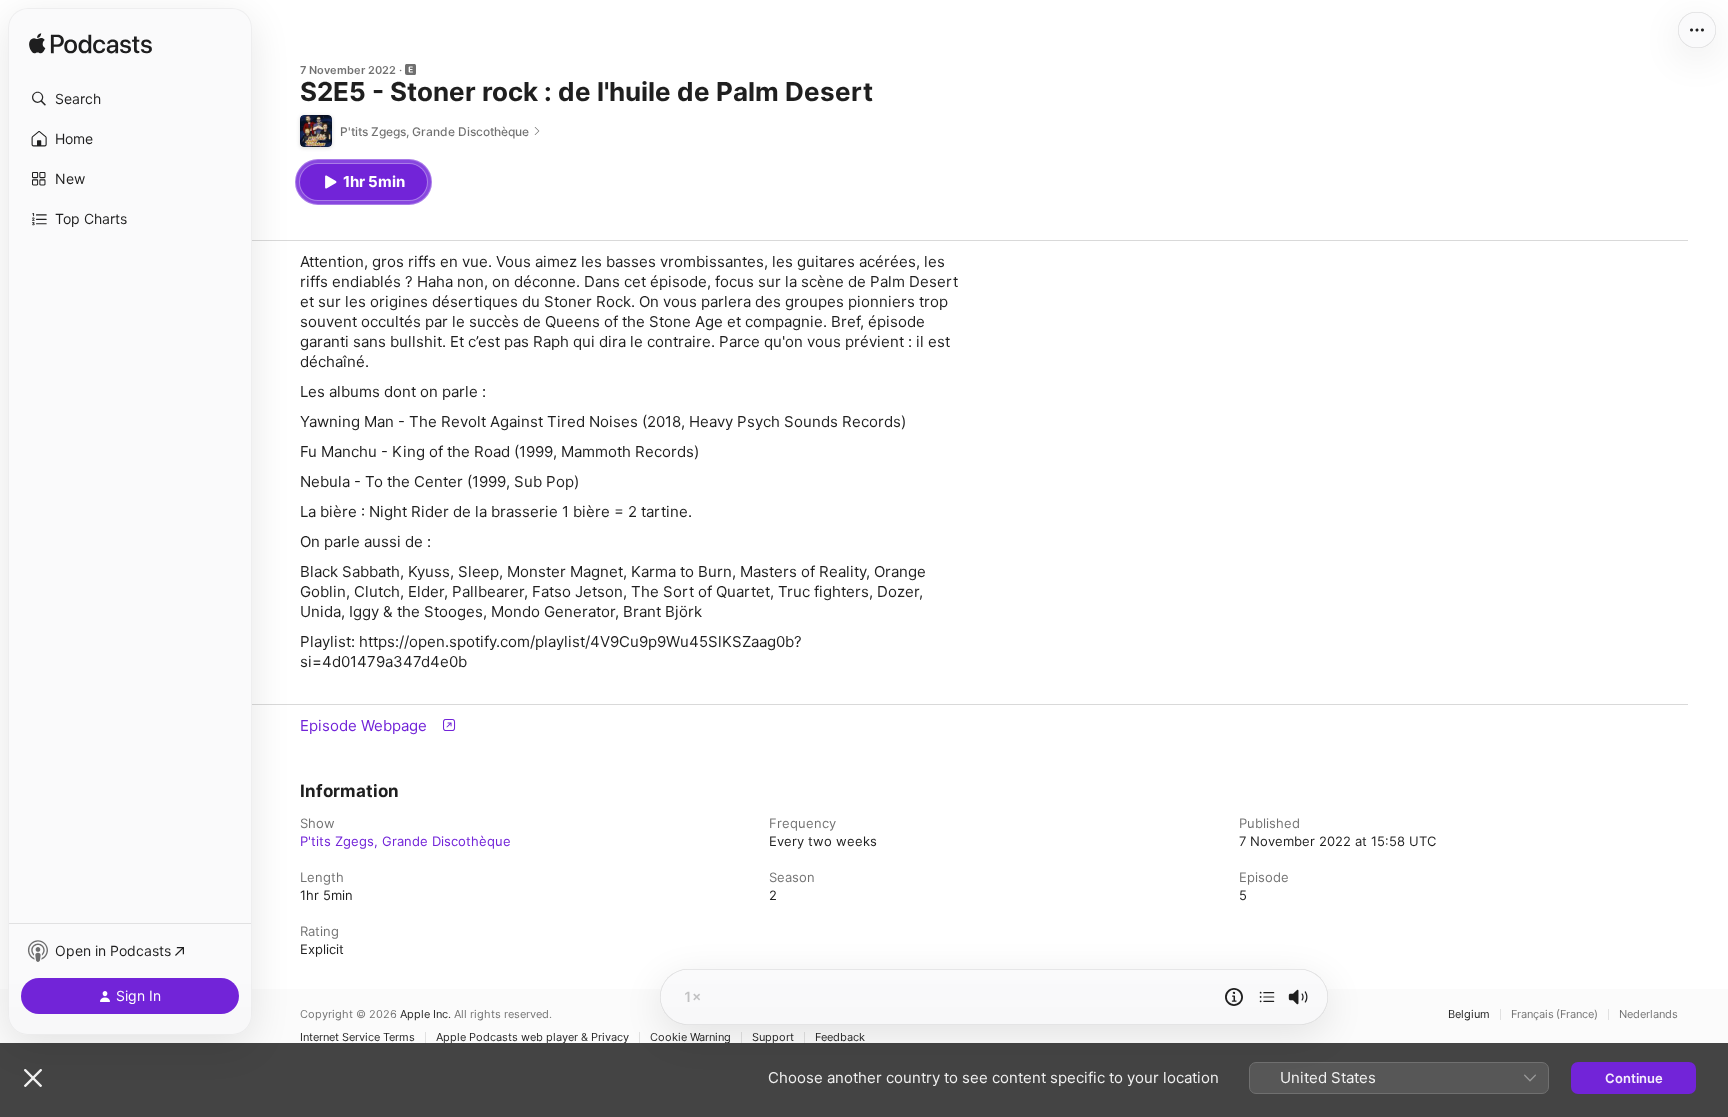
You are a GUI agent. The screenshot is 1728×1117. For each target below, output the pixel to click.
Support (773, 1037)
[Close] (33, 1078)
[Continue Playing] (1267, 997)
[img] (90, 45)
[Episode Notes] (1234, 997)
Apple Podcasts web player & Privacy (532, 1037)
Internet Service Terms (357, 1037)
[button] (130, 99)
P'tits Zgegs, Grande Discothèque (405, 841)
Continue (1634, 1078)
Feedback (840, 1037)
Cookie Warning (690, 1037)
